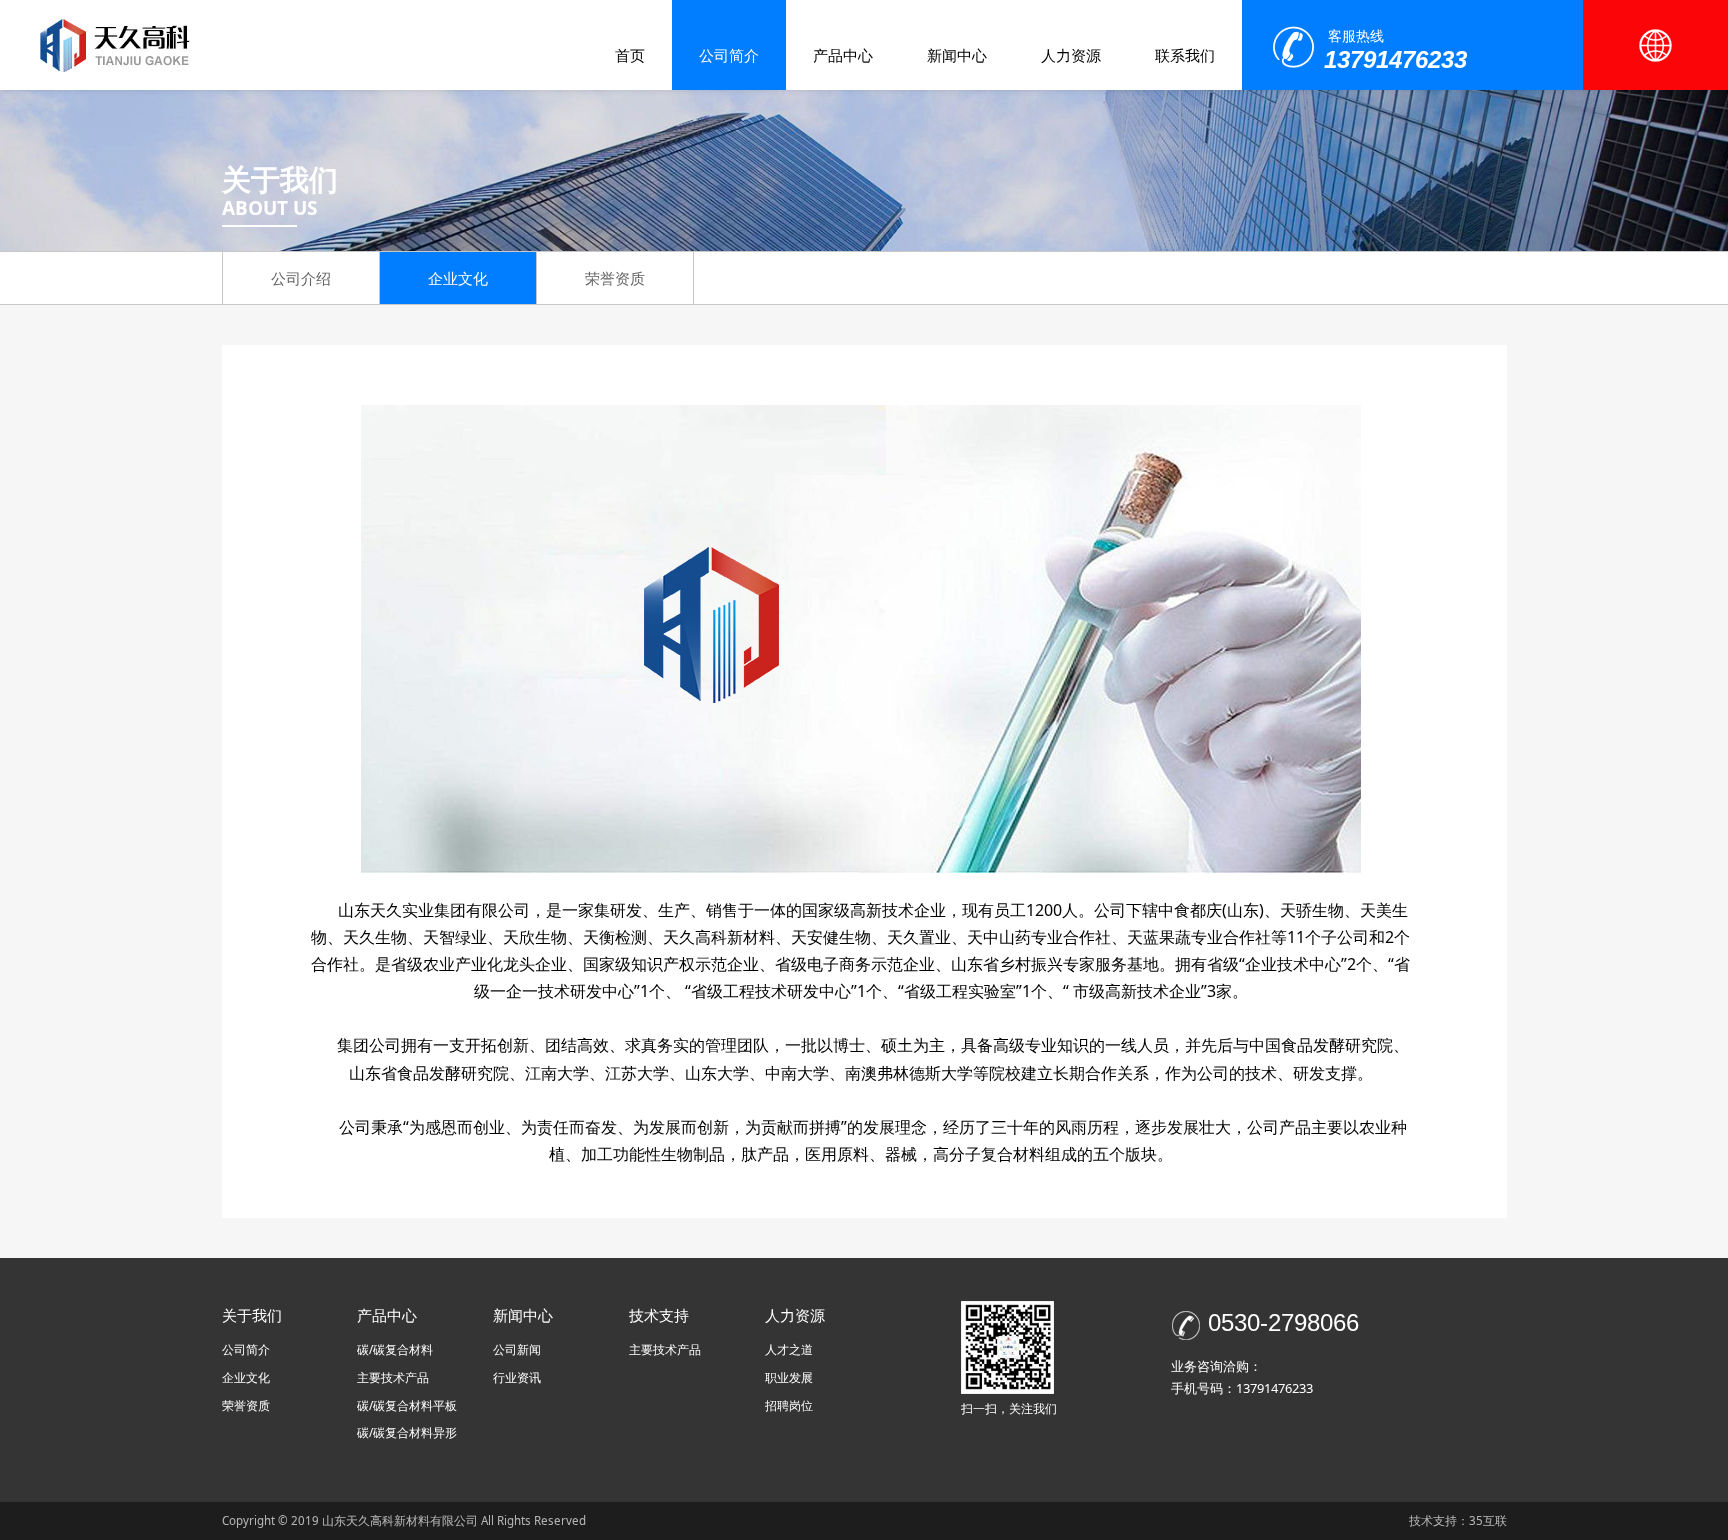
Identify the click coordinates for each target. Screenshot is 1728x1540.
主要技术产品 (393, 1377)
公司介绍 (301, 278)
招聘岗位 (789, 1405)
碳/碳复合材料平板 (407, 1405)
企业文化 (458, 278)
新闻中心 (957, 55)
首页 (630, 55)
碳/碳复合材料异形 (407, 1432)
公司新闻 (517, 1349)
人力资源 (1071, 55)
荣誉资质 (615, 278)
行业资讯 (517, 1377)
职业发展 (789, 1377)
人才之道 (789, 1349)
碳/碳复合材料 (395, 1349)
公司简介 (729, 55)
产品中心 (843, 55)
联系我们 (1185, 55)
